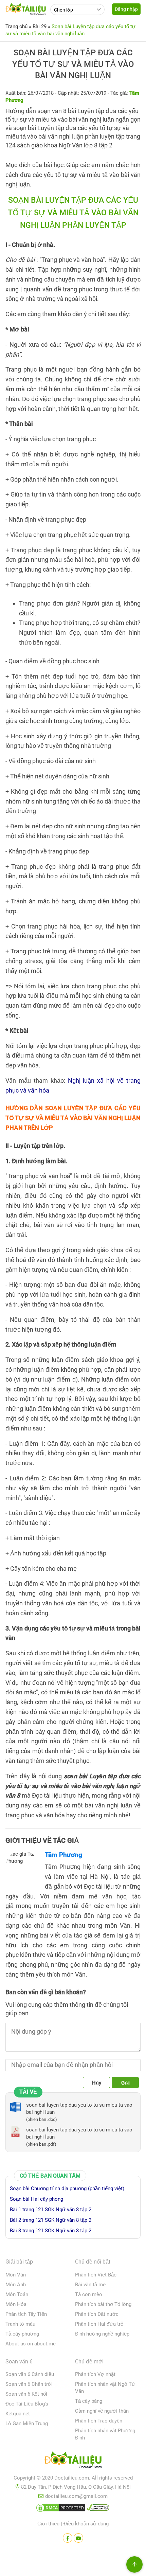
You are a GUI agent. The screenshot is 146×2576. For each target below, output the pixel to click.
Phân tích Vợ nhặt (95, 2374)
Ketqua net (18, 2414)
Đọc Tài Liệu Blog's (27, 2404)
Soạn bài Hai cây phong (36, 2199)
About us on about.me (31, 2344)
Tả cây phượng (22, 2334)
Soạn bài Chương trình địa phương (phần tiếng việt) (67, 2188)
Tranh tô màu (20, 2324)
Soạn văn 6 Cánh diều (30, 2374)
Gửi (125, 2083)
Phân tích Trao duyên (99, 2421)
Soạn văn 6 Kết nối (26, 2394)
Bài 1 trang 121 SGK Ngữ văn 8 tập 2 (51, 2210)
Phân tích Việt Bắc (96, 2275)
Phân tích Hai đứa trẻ (99, 2324)
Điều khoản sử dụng (86, 2524)
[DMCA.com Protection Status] (61, 2509)
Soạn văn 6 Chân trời (29, 2384)
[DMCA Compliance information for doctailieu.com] (98, 2509)
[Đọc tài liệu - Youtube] (78, 2538)
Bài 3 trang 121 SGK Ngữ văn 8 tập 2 (51, 2231)
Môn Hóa (16, 2304)
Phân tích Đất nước (97, 2314)
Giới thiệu (48, 2524)
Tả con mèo (89, 2294)
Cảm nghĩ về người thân (102, 2411)
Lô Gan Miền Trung (27, 2424)
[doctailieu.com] (73, 2461)
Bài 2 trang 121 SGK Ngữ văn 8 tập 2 (51, 2220)
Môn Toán (17, 2294)
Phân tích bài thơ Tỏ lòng (103, 2304)
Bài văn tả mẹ (90, 2285)
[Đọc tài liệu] (68, 2538)
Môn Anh (16, 2285)
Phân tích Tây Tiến (26, 2314)
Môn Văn (16, 2275)
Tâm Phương (63, 1855)
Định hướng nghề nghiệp (102, 2334)
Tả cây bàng (89, 2401)
